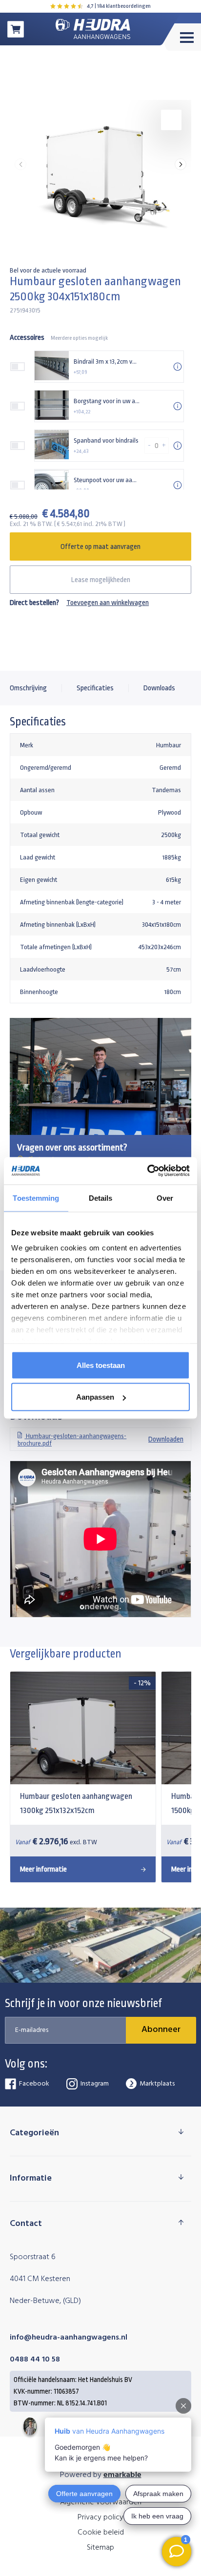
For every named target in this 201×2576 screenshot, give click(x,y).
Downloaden (100, 1440)
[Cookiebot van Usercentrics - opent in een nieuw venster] (147, 1171)
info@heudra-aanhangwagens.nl (69, 2338)
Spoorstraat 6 (33, 2257)
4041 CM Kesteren (40, 2279)
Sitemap (100, 2548)
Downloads (159, 688)
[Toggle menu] (181, 37)
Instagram (95, 2084)
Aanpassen (95, 1397)
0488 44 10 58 (35, 2360)
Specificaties (95, 688)
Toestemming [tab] (36, 1198)
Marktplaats (157, 2084)
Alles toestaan (101, 1365)
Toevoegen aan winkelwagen (108, 603)
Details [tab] (101, 1198)
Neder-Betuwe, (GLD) (45, 2301)
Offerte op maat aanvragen (100, 547)
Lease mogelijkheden (101, 580)
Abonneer (161, 2030)
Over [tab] (165, 1198)
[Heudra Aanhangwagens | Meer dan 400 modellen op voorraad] (93, 29)
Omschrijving (28, 688)
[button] (181, 164)
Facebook (34, 2084)
